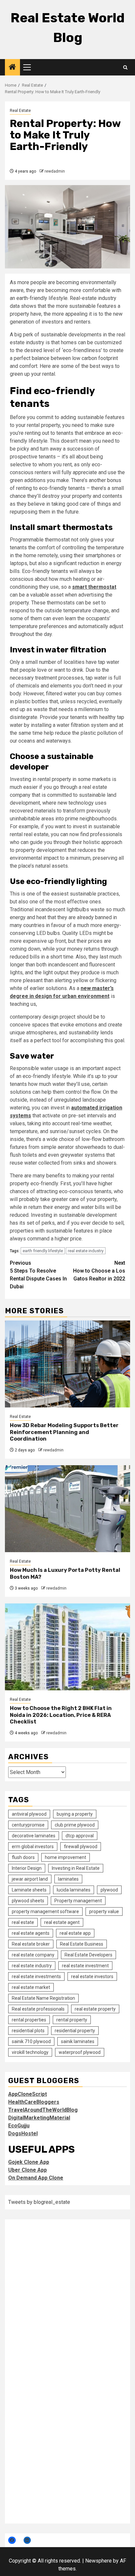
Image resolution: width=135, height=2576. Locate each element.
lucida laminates (74, 1890)
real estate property (95, 2009)
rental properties (29, 2020)
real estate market (31, 1987)
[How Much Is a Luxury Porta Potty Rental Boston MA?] (67, 1509)
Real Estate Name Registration (43, 1998)
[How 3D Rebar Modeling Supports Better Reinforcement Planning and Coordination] (67, 1364)
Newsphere (98, 2561)
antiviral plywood (29, 1814)
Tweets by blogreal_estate (39, 2202)
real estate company (33, 1955)
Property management (78, 1901)
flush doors (23, 1857)
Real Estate (20, 111)
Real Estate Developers (88, 1955)
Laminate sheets (29, 1890)
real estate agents (31, 1933)
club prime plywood (75, 1825)
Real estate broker (31, 1944)
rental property (72, 2020)
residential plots (28, 2031)
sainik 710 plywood (31, 2041)
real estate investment (85, 1966)
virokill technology (30, 2052)
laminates (68, 1879)
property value (104, 1911)
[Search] (125, 67)
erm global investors (33, 1847)
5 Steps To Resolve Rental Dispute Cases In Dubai (38, 1275)
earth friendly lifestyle (43, 1251)
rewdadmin (55, 171)
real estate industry (86, 1251)
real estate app (75, 1933)
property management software (45, 1911)
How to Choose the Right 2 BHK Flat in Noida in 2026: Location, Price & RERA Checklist (61, 1715)
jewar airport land (30, 1879)
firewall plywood (81, 1847)
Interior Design (27, 1868)
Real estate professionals (38, 2009)
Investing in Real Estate (76, 1868)
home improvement (66, 1857)
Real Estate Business (82, 1944)
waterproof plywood (80, 2052)
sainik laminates (78, 2041)
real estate (23, 1922)
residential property (75, 2031)
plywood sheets (28, 1901)
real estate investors (92, 1976)
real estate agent (62, 1922)
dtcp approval (80, 1836)
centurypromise (28, 1825)
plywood (109, 1890)
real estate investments (36, 1976)
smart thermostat (94, 587)
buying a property (75, 1814)
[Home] (12, 68)
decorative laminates (34, 1836)
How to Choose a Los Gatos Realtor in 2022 (99, 1271)
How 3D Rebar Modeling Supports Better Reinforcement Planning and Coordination (64, 1432)
